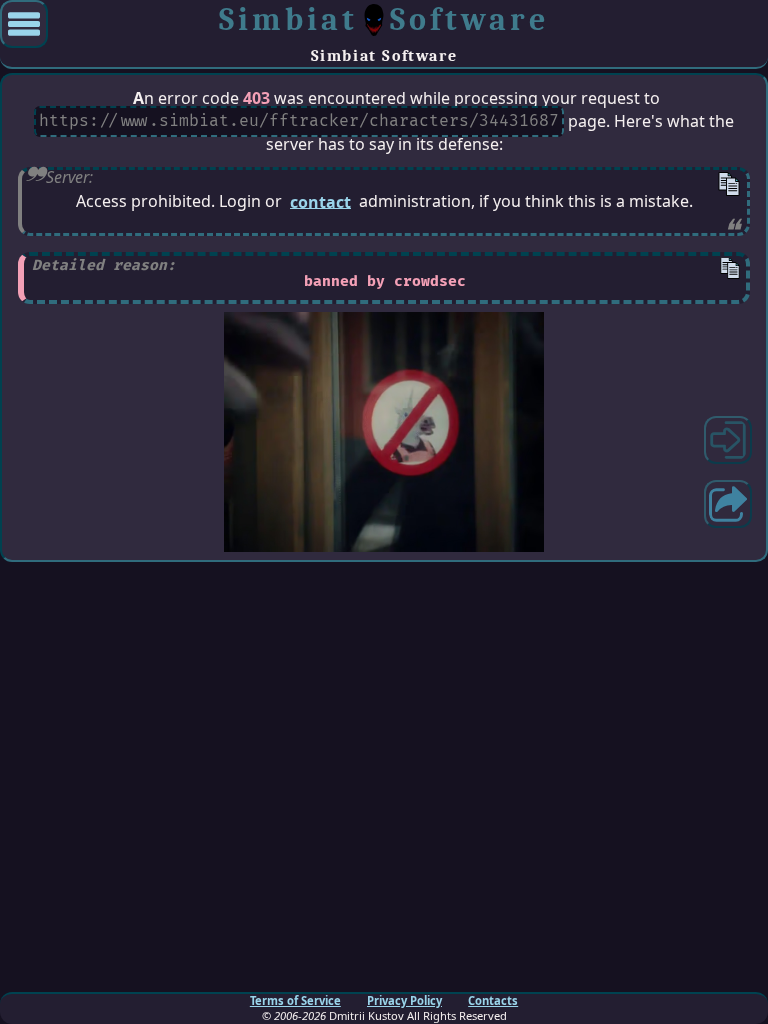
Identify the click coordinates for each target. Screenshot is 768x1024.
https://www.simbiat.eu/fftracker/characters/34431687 (299, 122)
